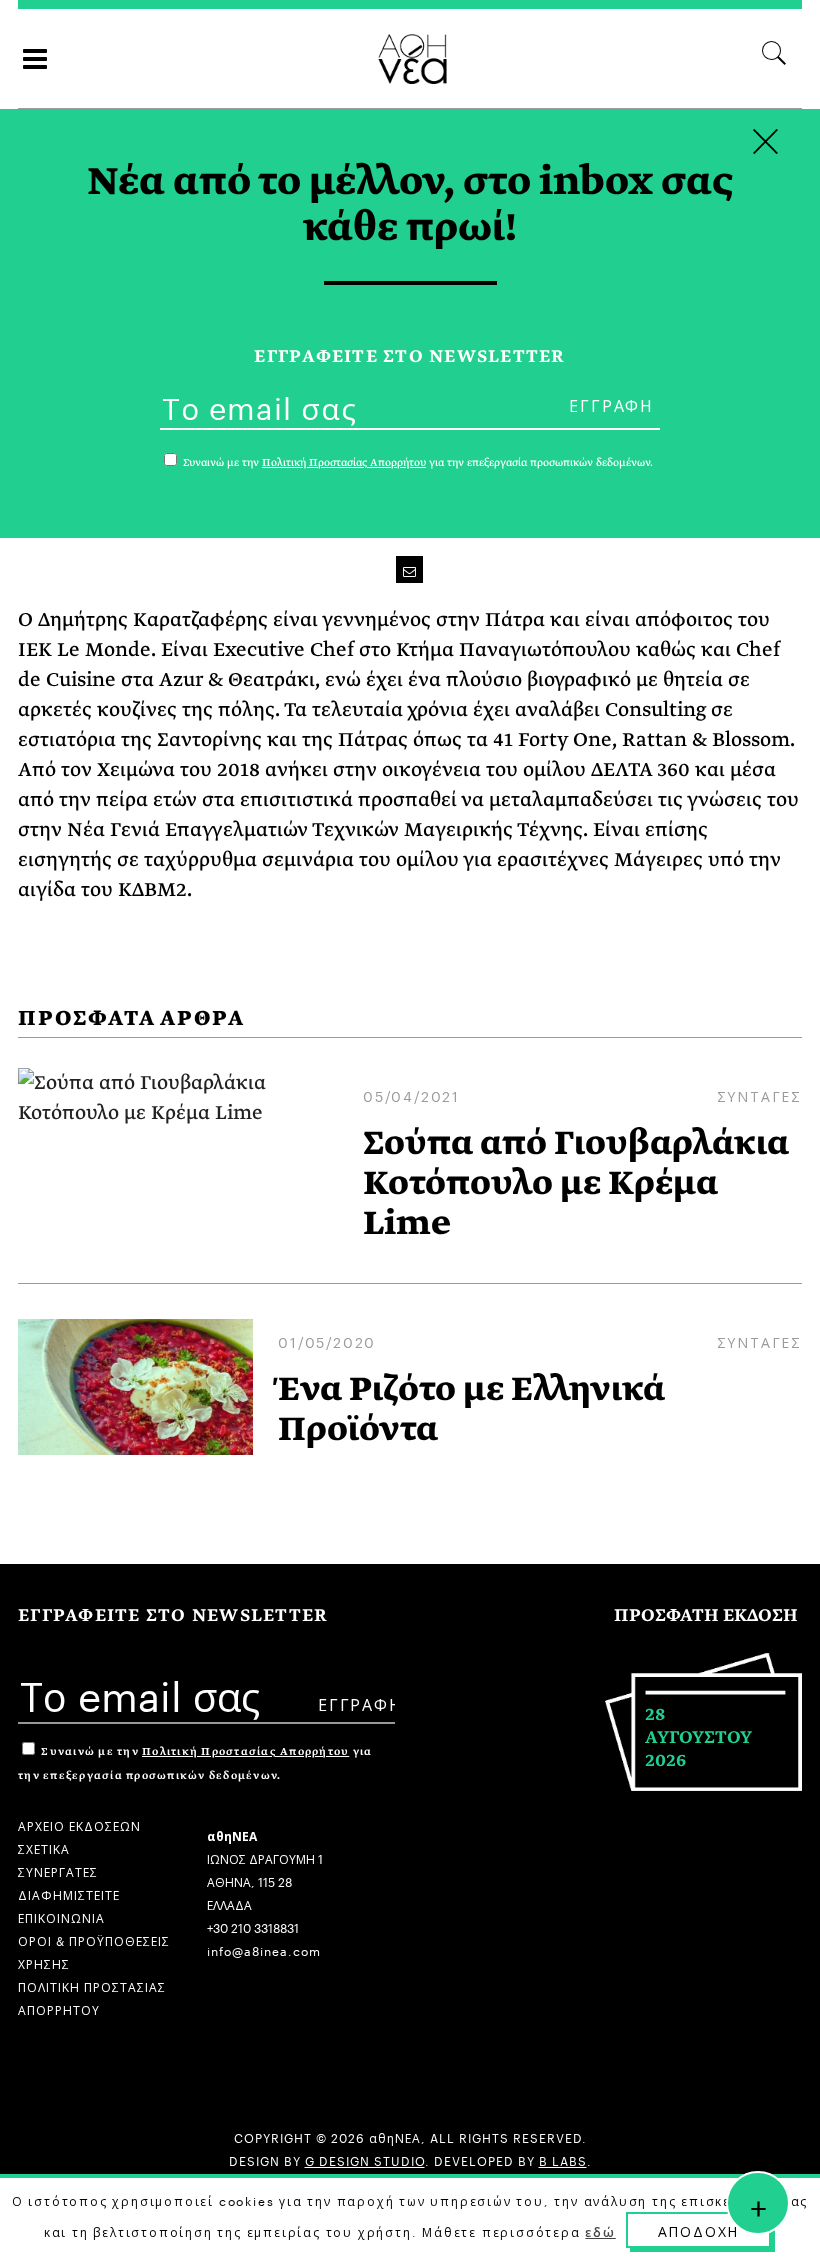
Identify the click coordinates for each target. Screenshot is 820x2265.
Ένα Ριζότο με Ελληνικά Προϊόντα (471, 1409)
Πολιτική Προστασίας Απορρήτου (245, 1751)
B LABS (563, 2159)
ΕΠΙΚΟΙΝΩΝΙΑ (61, 1916)
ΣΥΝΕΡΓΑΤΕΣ (58, 1870)
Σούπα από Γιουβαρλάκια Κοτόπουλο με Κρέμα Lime (576, 1183)
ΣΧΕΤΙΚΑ (44, 1847)
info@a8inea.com (264, 1949)
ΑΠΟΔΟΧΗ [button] (699, 2230)
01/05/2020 (327, 1341)
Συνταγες (759, 1095)
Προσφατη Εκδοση (706, 1615)
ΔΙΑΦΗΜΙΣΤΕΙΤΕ (69, 1893)
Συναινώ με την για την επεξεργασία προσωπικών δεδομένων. (416, 462)
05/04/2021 (411, 1095)
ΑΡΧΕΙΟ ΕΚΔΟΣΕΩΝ (79, 1824)
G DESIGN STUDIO (365, 2159)
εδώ (600, 2231)
